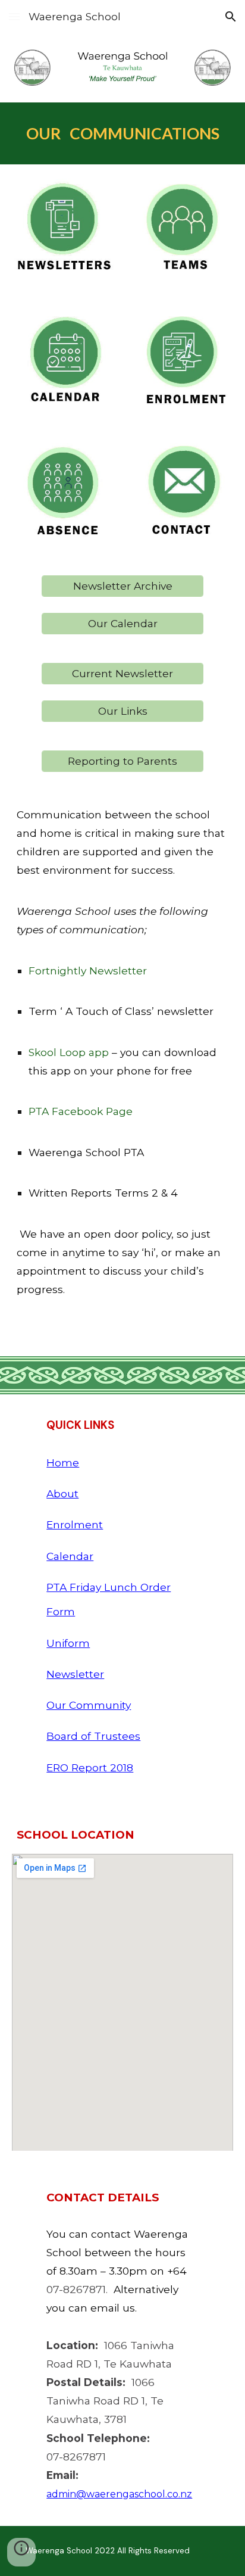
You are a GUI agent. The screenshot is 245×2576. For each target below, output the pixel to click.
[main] (122, 133)
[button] (14, 16)
